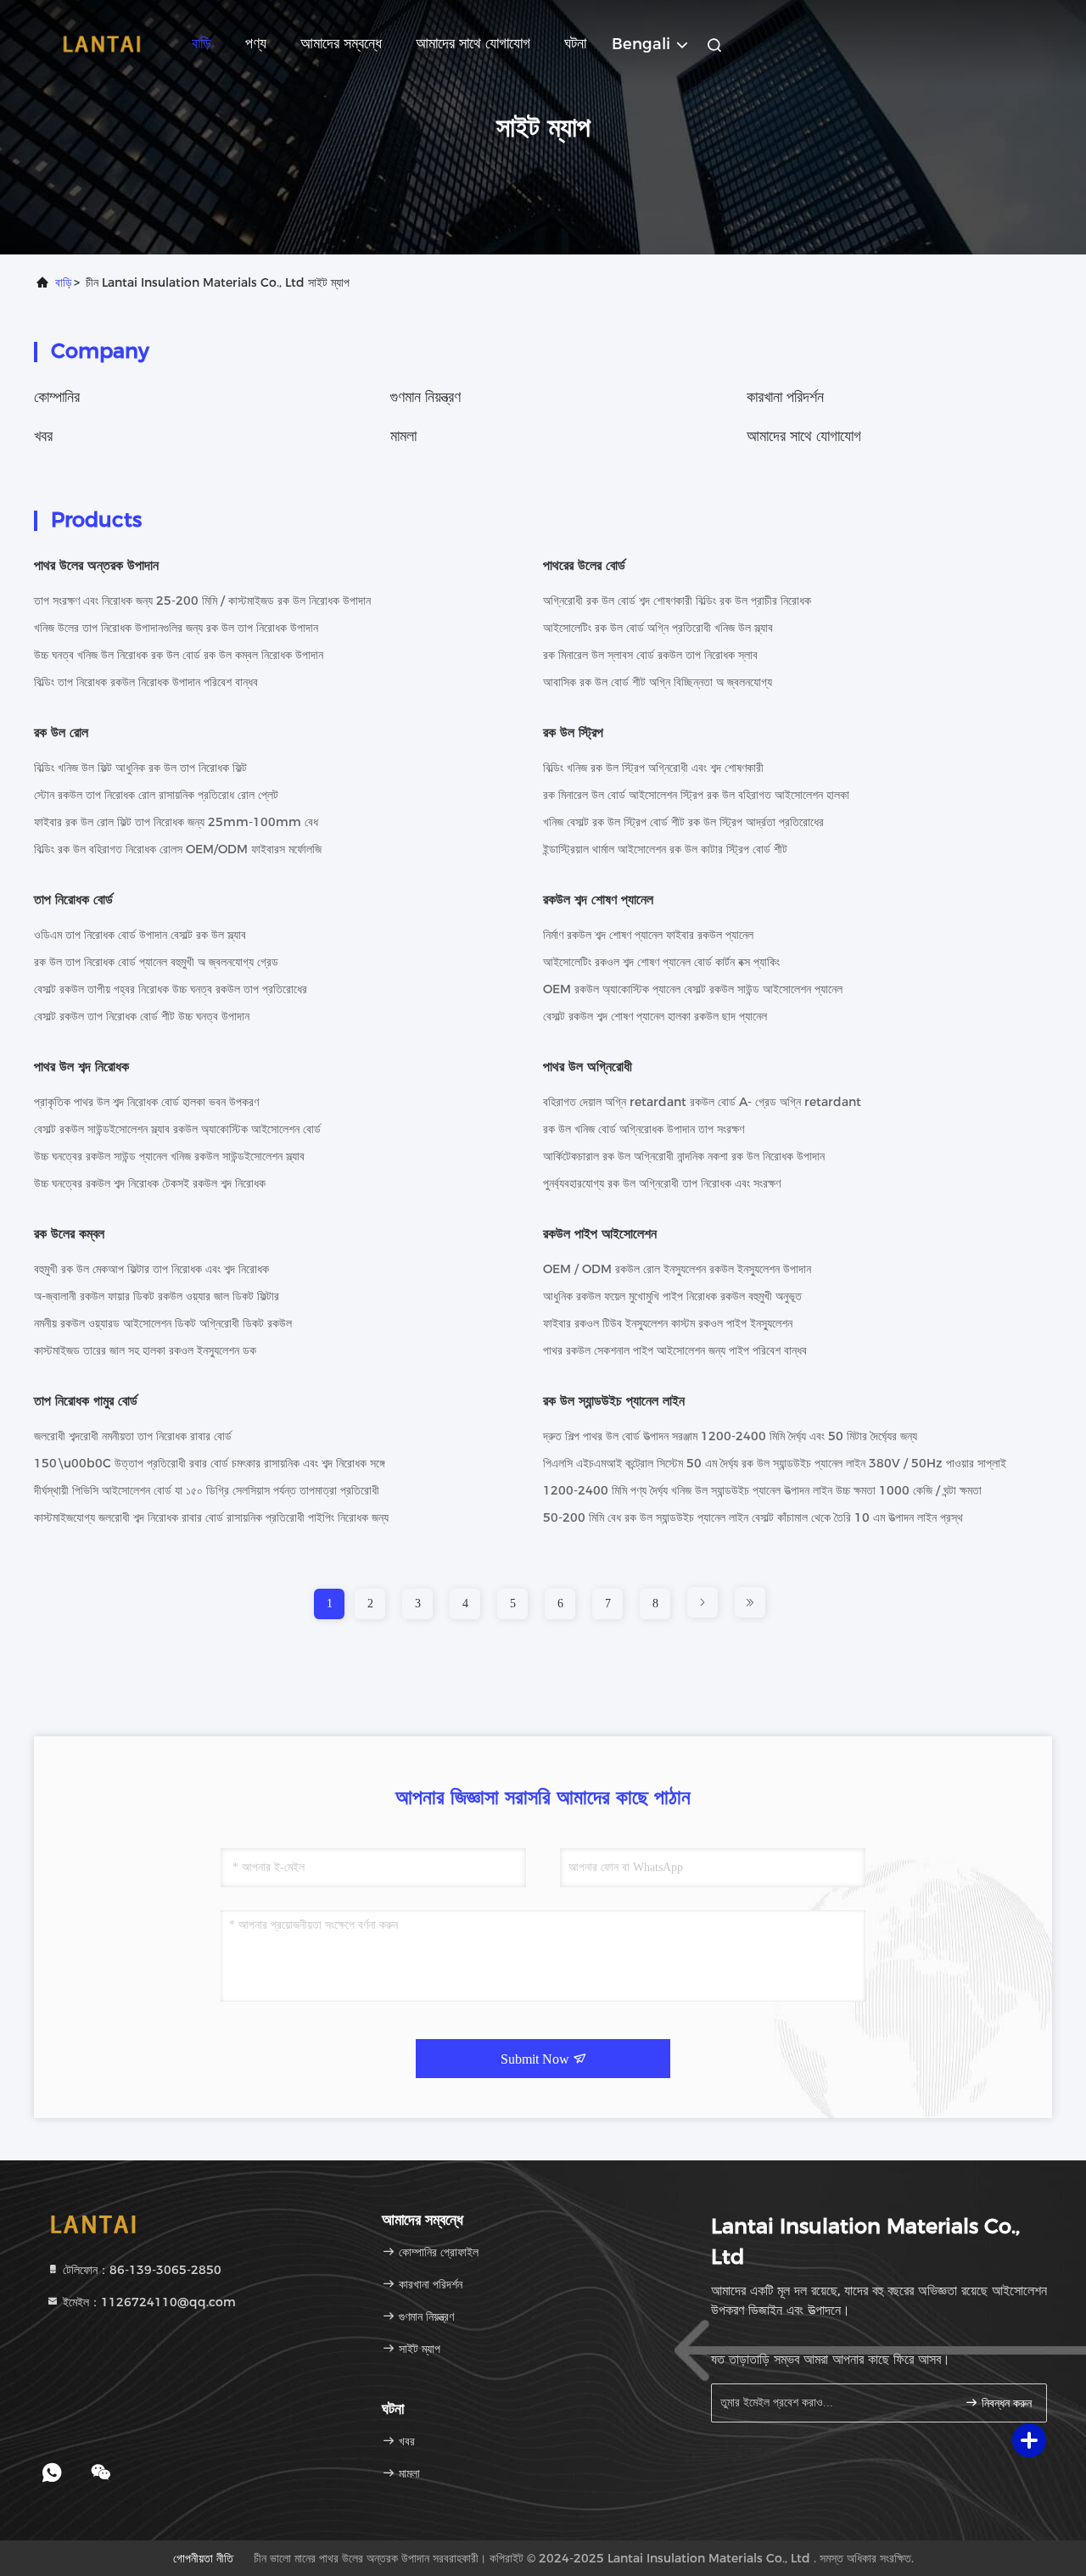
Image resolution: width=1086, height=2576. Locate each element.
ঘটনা (575, 43)
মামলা (403, 436)
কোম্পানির (57, 397)
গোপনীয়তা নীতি (203, 2558)
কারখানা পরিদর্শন (785, 397)
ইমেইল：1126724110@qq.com (148, 2302)
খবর (43, 436)
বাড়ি (202, 43)
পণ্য (256, 43)
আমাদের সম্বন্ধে (341, 43)
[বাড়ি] (102, 42)
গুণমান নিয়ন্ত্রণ (425, 397)
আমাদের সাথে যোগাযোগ (473, 43)
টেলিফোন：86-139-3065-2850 (140, 2270)
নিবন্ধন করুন (1005, 2403)
